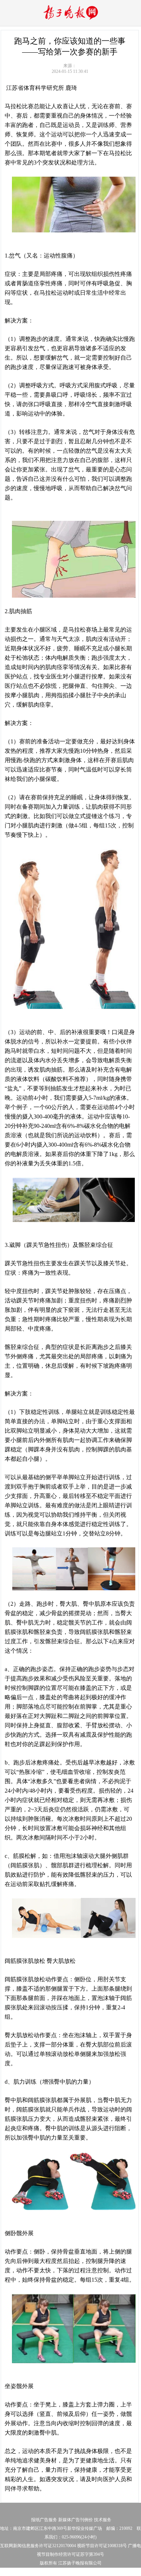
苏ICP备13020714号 (31, 2572)
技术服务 (103, 2520)
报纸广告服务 (44, 2520)
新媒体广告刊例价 (76, 2520)
